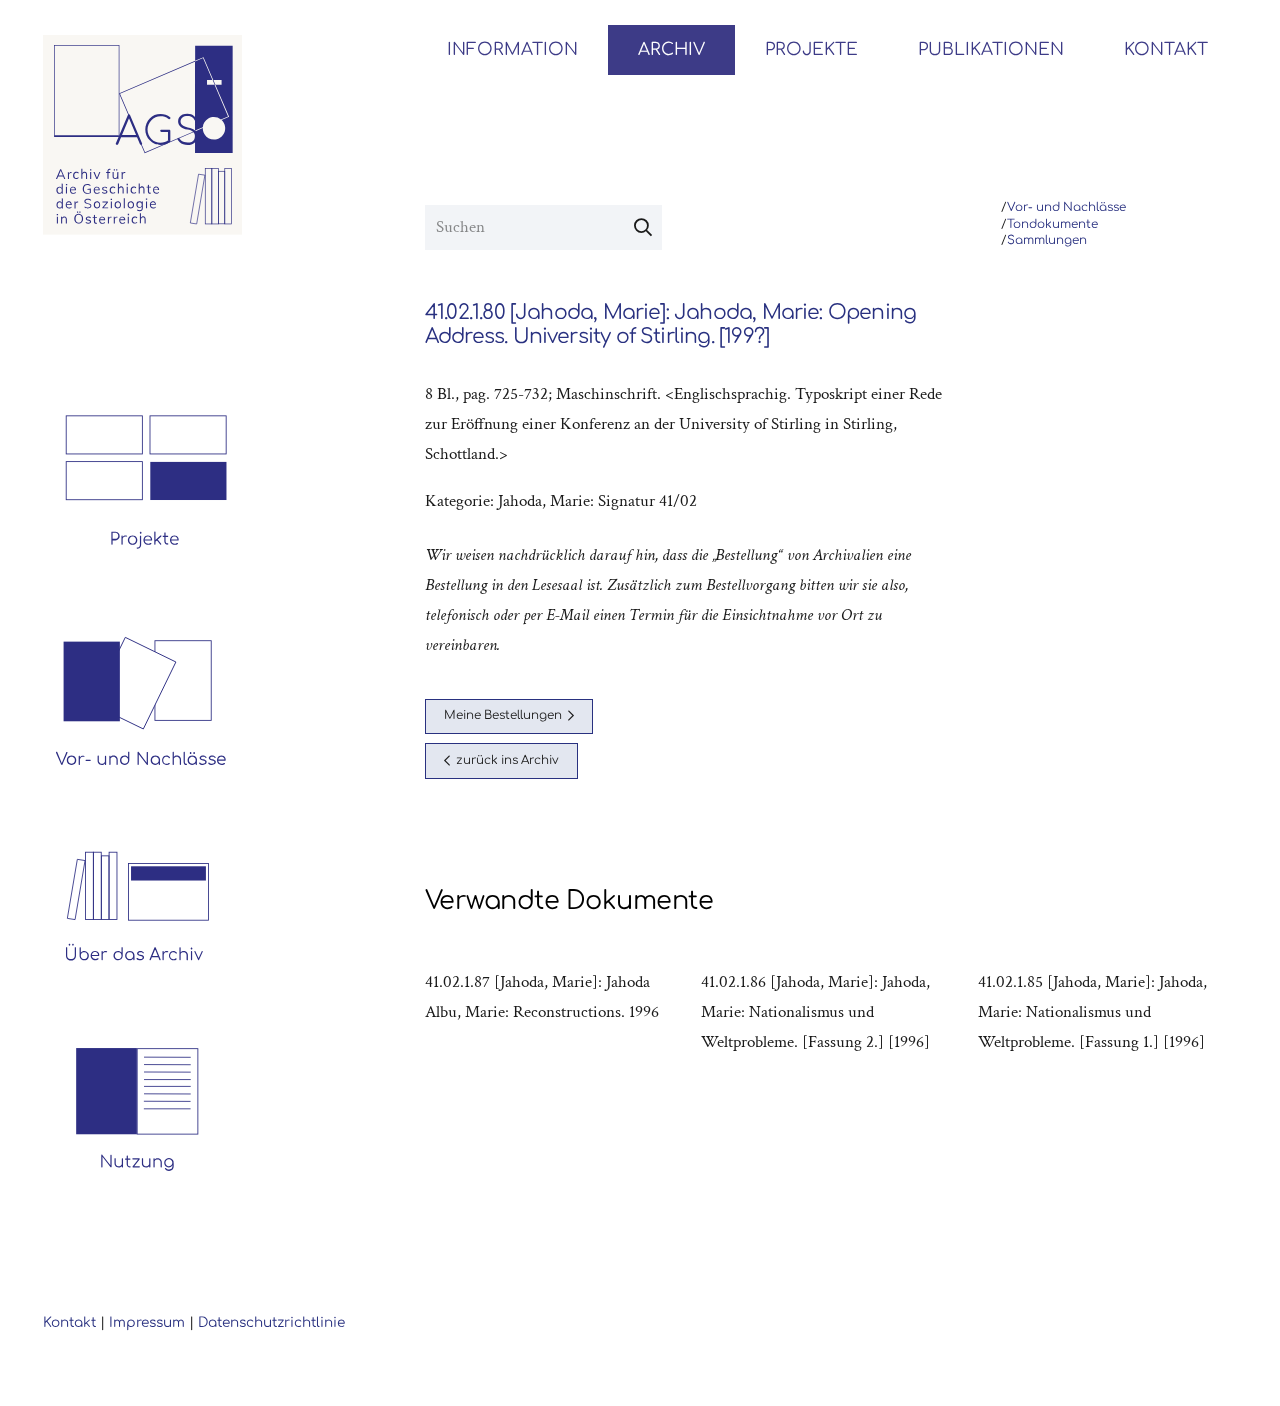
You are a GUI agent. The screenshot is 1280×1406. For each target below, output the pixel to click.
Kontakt (69, 1322)
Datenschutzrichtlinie (271, 1322)
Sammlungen (1047, 240)
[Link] (143, 135)
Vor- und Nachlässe (1066, 207)
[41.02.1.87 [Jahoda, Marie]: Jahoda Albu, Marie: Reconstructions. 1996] (555, 1012)
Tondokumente (1052, 224)
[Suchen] (643, 228)
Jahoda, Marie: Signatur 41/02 (597, 501)
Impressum (147, 1322)
